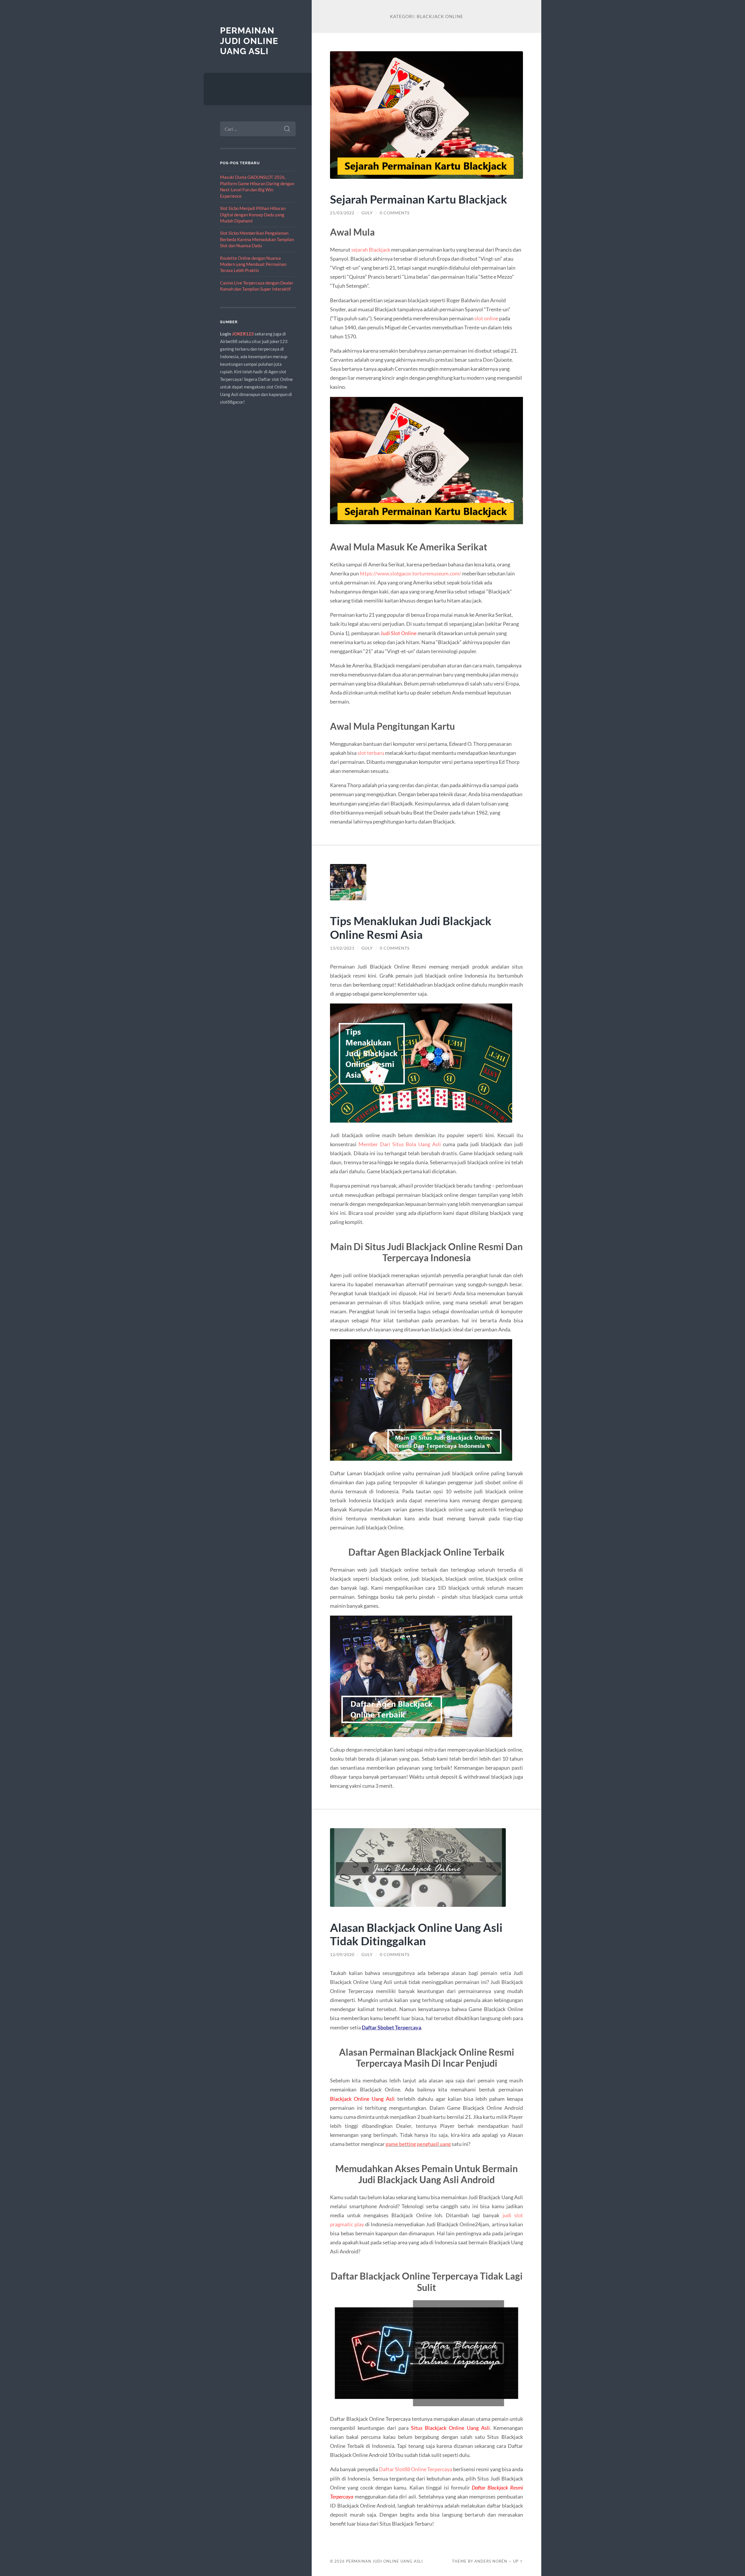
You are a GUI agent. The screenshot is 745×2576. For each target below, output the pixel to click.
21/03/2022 (342, 213)
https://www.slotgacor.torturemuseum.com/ (410, 573)
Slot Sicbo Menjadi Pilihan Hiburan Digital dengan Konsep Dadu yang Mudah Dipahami (253, 214)
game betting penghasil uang (418, 2144)
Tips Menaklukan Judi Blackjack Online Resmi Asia (411, 927)
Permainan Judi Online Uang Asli (249, 41)
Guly (367, 213)
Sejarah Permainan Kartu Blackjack (419, 199)
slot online (486, 318)
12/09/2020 (342, 1955)
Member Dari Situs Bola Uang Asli (400, 1144)
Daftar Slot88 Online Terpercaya (416, 2469)
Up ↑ (518, 2561)
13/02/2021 (342, 948)
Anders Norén (491, 2561)
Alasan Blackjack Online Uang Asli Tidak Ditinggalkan (416, 1934)
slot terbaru (371, 753)
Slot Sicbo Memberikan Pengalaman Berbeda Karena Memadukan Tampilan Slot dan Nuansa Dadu (257, 239)
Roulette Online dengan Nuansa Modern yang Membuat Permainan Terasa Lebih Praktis (253, 264)
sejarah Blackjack (371, 250)
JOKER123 (243, 334)
